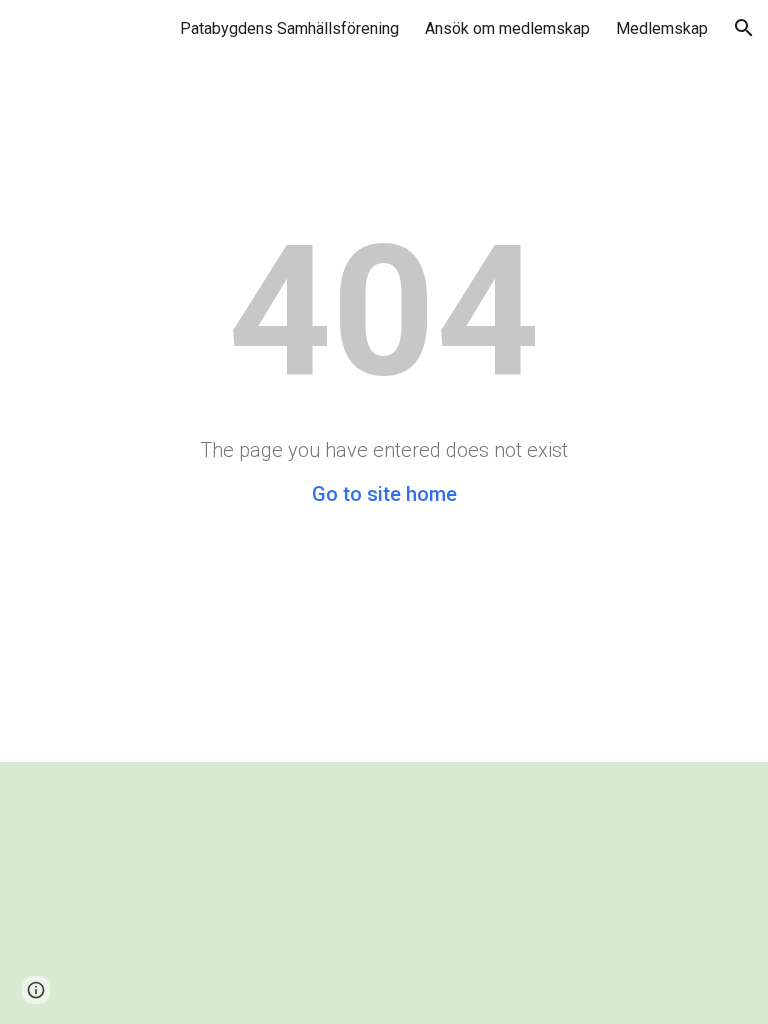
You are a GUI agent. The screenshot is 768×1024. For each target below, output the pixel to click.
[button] (744, 28)
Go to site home (384, 494)
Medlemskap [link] (662, 28)
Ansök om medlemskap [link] (507, 28)
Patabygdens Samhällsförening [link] (289, 28)
